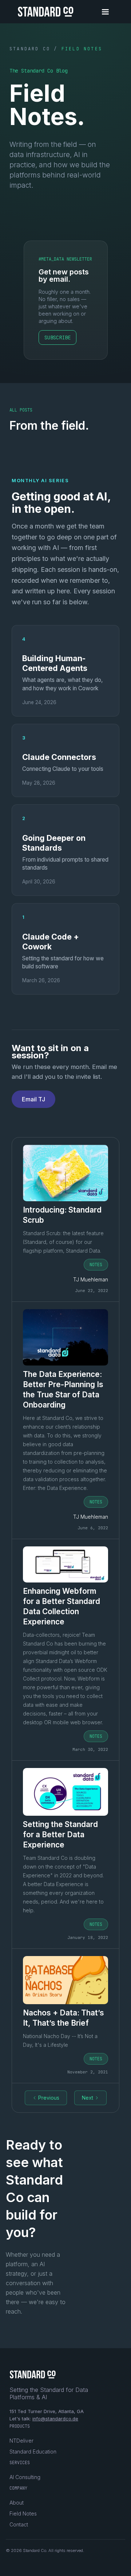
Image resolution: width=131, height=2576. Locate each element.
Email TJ (33, 1099)
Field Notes (23, 2513)
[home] (44, 15)
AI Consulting (25, 2477)
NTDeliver (21, 2441)
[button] (105, 12)
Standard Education (33, 2452)
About (17, 2503)
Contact (19, 2524)
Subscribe (57, 337)
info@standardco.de (55, 2419)
